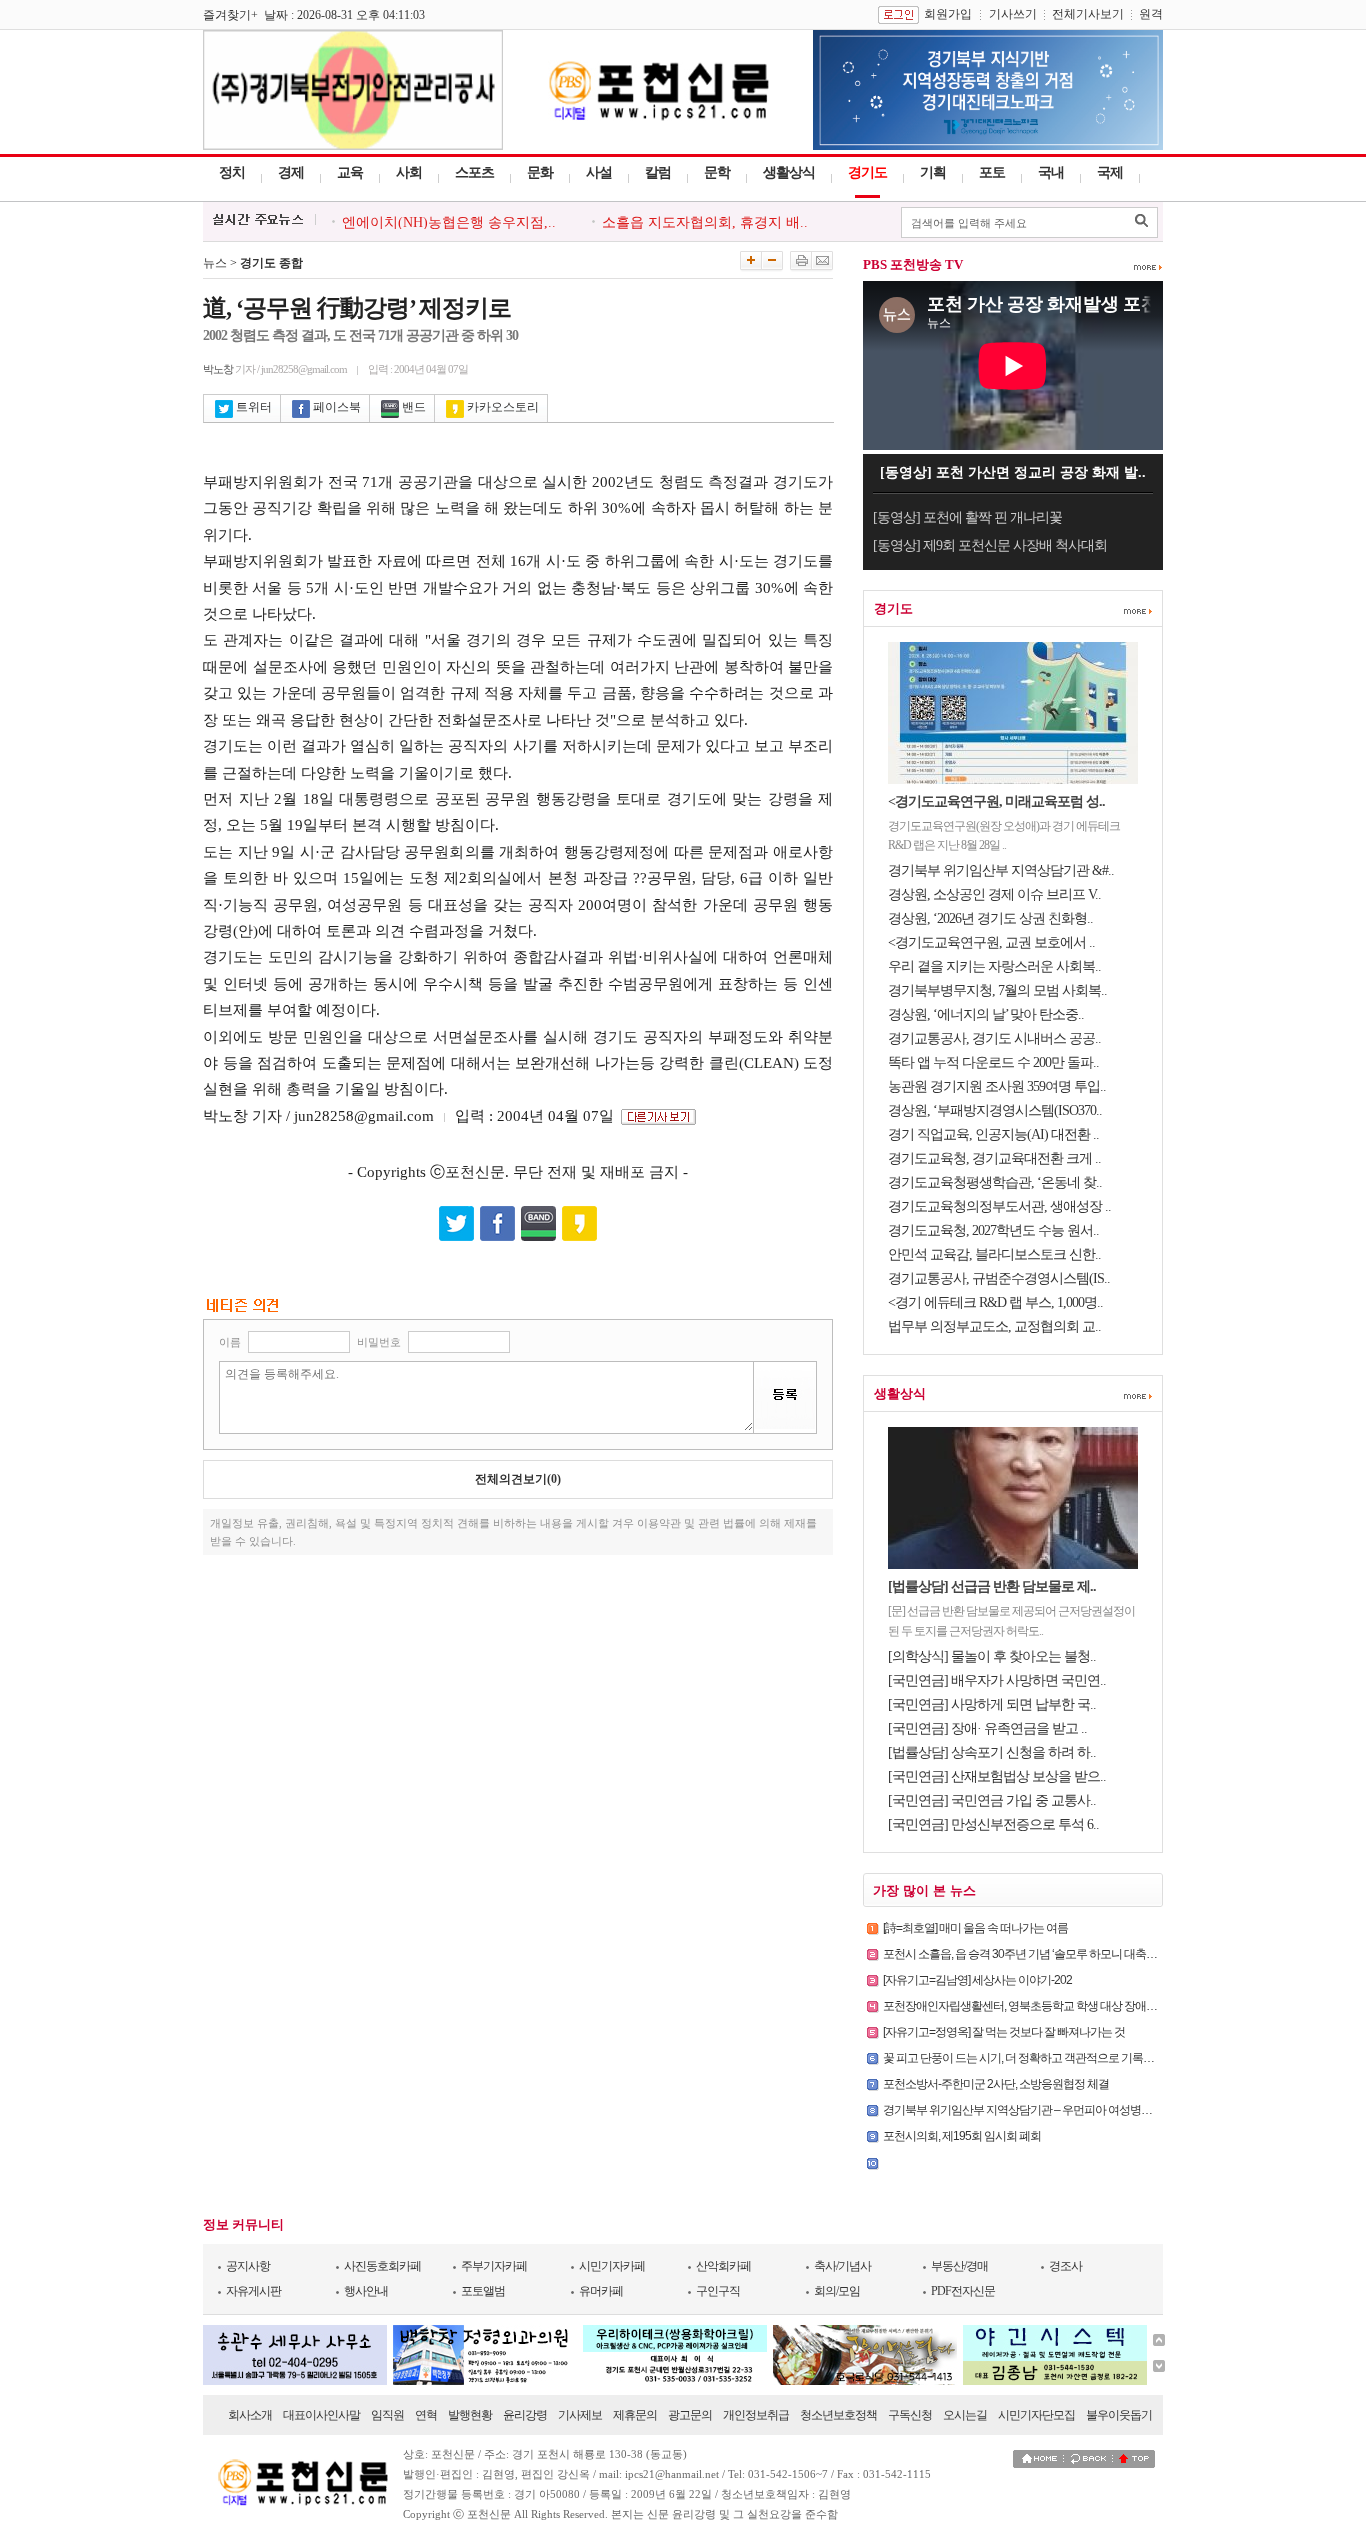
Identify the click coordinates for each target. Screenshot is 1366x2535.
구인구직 (718, 2291)
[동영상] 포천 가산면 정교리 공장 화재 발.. (1013, 472)
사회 (409, 172)
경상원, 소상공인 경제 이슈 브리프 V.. (994, 894)
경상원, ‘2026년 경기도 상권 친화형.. (990, 918)
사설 (599, 172)
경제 (291, 172)
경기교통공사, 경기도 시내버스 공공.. (994, 1038)
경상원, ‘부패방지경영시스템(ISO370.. (995, 1110)
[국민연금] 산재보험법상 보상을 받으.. (997, 1776)
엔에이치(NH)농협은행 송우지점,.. (449, 222)
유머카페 (601, 2291)
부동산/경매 (959, 2266)
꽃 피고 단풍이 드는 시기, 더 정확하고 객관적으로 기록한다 (1024, 2058)
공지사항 (248, 2266)
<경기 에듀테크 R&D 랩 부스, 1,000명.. (995, 1302)
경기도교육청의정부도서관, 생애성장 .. (999, 1206)
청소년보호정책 (838, 2415)
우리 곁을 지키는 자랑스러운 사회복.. (994, 966)
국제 (1110, 172)
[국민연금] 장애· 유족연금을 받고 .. (987, 1728)
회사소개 (250, 2415)
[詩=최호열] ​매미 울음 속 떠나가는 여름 (975, 1928)
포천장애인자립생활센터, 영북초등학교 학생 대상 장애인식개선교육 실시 (1059, 2006)
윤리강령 (525, 2415)
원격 (1151, 14)
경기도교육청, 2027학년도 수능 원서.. (993, 1230)
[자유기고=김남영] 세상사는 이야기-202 (977, 1980)
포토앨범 (483, 2291)
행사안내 (366, 2291)
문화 (540, 172)
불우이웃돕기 (1119, 2415)
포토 (992, 172)
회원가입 (948, 14)
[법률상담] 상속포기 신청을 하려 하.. (992, 1752)
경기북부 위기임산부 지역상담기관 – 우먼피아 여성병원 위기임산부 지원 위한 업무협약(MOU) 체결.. (1122, 2110)
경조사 (1065, 2266)
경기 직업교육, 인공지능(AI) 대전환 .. (993, 1134)
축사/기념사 (842, 2266)
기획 (933, 172)
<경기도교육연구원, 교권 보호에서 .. (991, 942)
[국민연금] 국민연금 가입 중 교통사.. (992, 1800)
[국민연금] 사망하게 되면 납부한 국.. (992, 1704)
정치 (232, 172)
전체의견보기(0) (518, 1479)
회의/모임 (837, 2291)
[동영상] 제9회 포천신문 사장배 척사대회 (990, 545)
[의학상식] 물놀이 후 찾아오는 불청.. (992, 1656)
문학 (717, 172)
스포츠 (474, 172)
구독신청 (910, 2415)
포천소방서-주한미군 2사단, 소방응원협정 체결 (996, 2084)
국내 (1051, 172)
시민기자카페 (612, 2266)
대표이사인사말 (321, 2415)
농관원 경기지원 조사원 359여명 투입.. (997, 1086)
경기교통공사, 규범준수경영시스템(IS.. (999, 1278)
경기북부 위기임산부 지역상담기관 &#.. (1001, 870)
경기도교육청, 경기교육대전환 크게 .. (994, 1158)
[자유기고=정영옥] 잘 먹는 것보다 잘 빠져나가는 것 (1004, 2032)
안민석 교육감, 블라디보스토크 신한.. (994, 1254)
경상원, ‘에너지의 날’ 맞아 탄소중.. (986, 1014)
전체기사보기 (1088, 14)
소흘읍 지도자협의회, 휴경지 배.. (705, 222)
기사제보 (580, 2415)
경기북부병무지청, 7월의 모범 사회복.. (997, 990)
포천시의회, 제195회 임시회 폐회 (962, 2136)
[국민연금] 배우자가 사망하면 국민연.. (997, 1680)
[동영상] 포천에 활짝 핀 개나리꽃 (967, 517)
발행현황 (470, 2415)
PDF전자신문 (963, 2291)
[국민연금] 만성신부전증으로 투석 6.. (993, 1824)
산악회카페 (723, 2266)
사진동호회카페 (382, 2266)
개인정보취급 (756, 2415)
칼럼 (658, 172)
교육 (350, 172)
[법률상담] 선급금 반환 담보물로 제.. (992, 1586)
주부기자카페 (494, 2266)
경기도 (867, 172)
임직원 (387, 2415)
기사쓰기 (1013, 14)
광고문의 (690, 2415)
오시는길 (965, 2415)
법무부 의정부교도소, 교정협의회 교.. (994, 1326)
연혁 (426, 2415)
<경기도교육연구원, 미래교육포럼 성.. (996, 801)
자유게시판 (253, 2291)
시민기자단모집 (1036, 2415)
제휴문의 (635, 2415)
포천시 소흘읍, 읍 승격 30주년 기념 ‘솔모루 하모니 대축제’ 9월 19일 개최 (1055, 1954)
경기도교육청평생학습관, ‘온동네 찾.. (995, 1182)
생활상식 (789, 172)
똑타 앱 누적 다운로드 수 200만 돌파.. (993, 1062)
